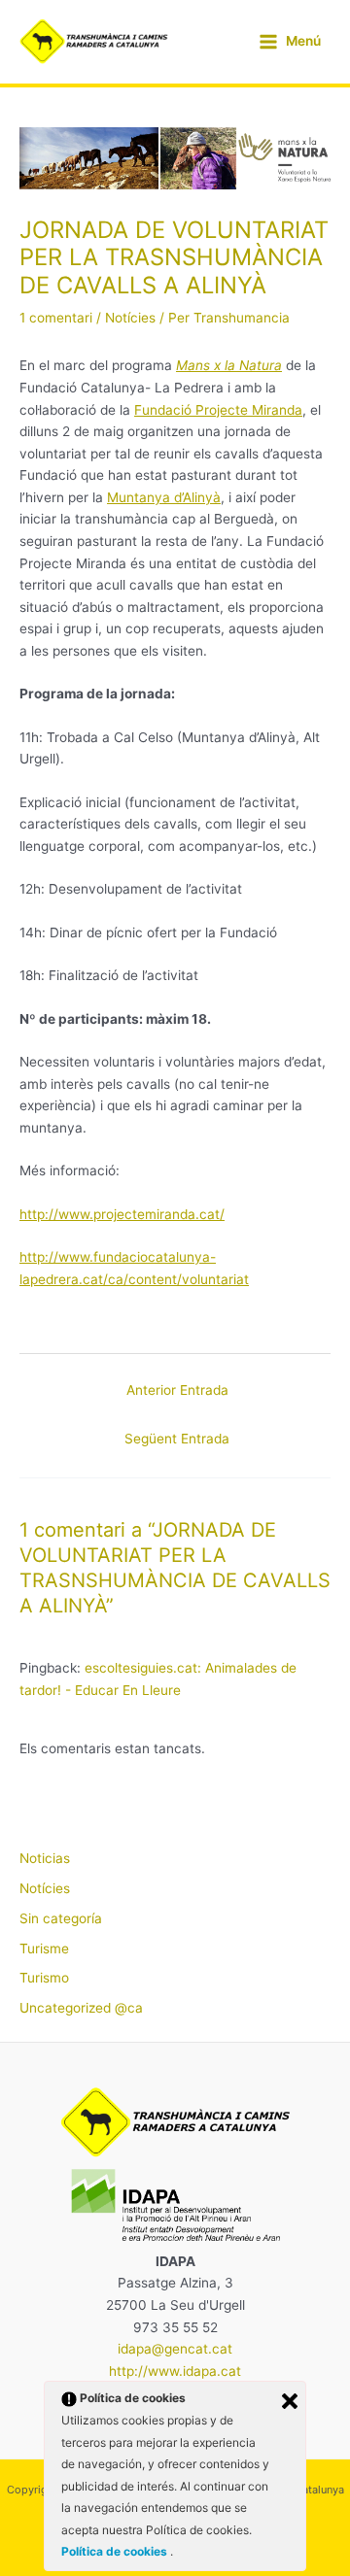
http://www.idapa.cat (175, 2371)
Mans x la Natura (229, 365)
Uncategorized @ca (81, 2008)
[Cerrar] (290, 2401)
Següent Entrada (177, 1439)
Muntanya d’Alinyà (164, 497)
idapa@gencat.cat (175, 2349)
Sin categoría (61, 1918)
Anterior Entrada (177, 1390)
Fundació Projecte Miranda (218, 410)
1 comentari (56, 318)
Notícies (130, 318)
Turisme (44, 1949)
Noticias (45, 1858)
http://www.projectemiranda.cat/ (122, 1214)
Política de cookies (116, 2551)
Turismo (44, 1978)
